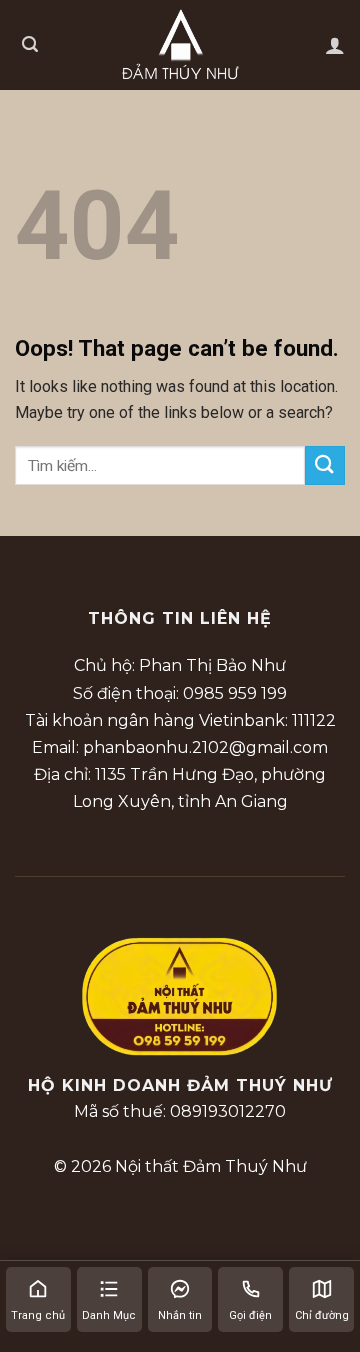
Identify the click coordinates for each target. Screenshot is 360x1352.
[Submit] (325, 465)
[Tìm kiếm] (30, 44)
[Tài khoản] (335, 45)
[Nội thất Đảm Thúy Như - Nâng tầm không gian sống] (180, 44)
